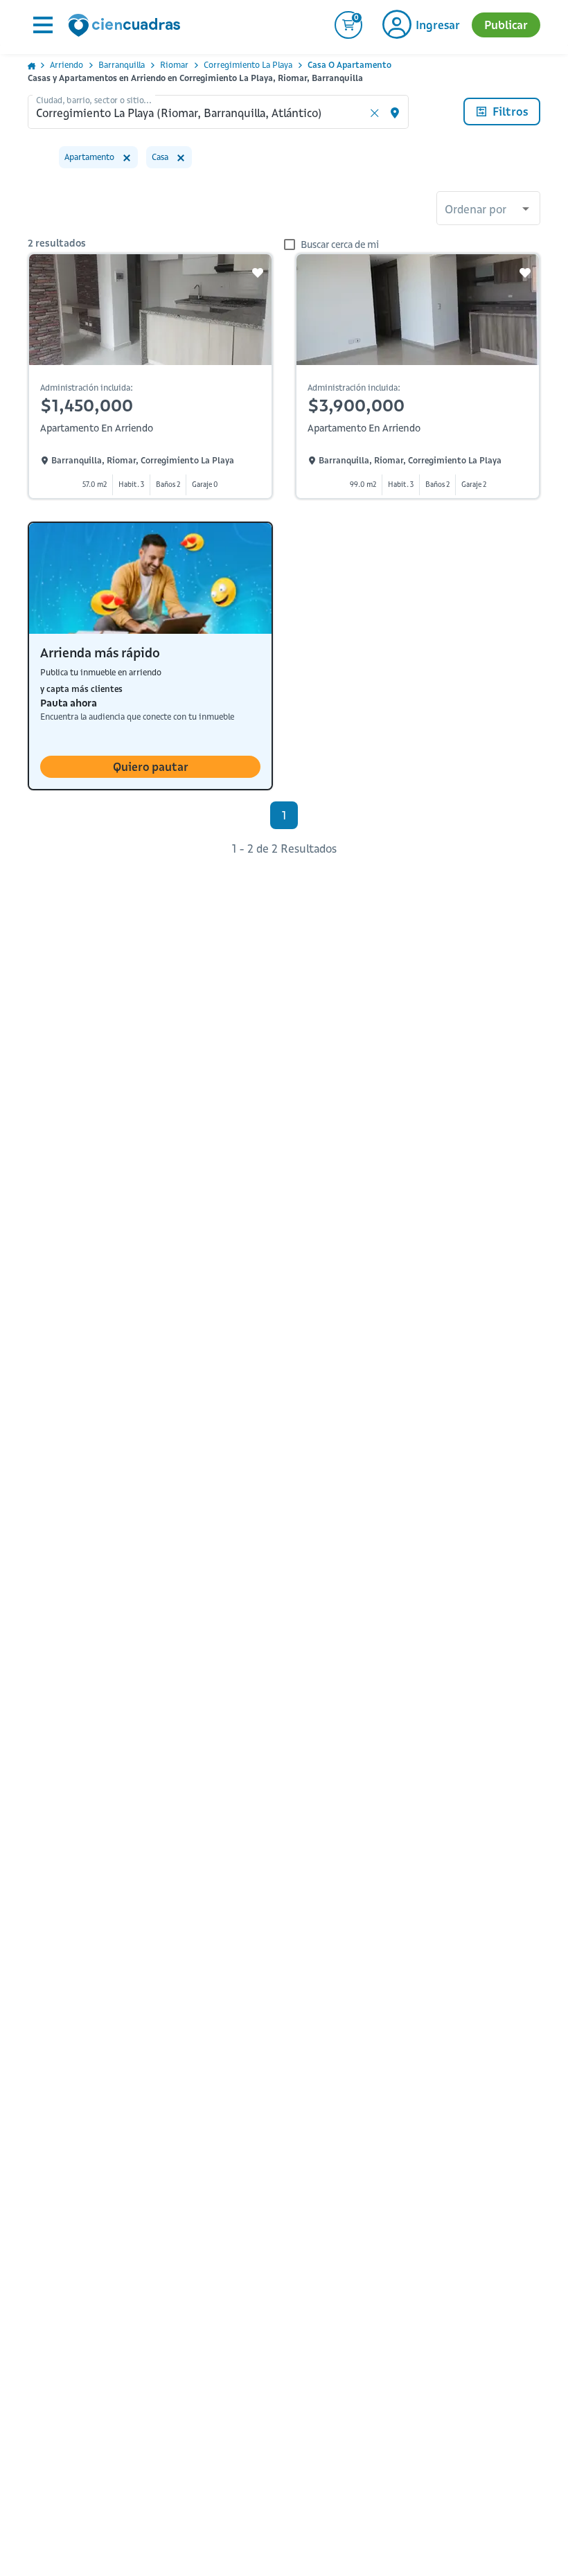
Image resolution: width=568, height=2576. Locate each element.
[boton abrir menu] (42, 25)
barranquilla (122, 65)
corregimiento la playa (248, 65)
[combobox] (488, 210)
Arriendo (66, 65)
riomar (174, 65)
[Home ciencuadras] (127, 27)
